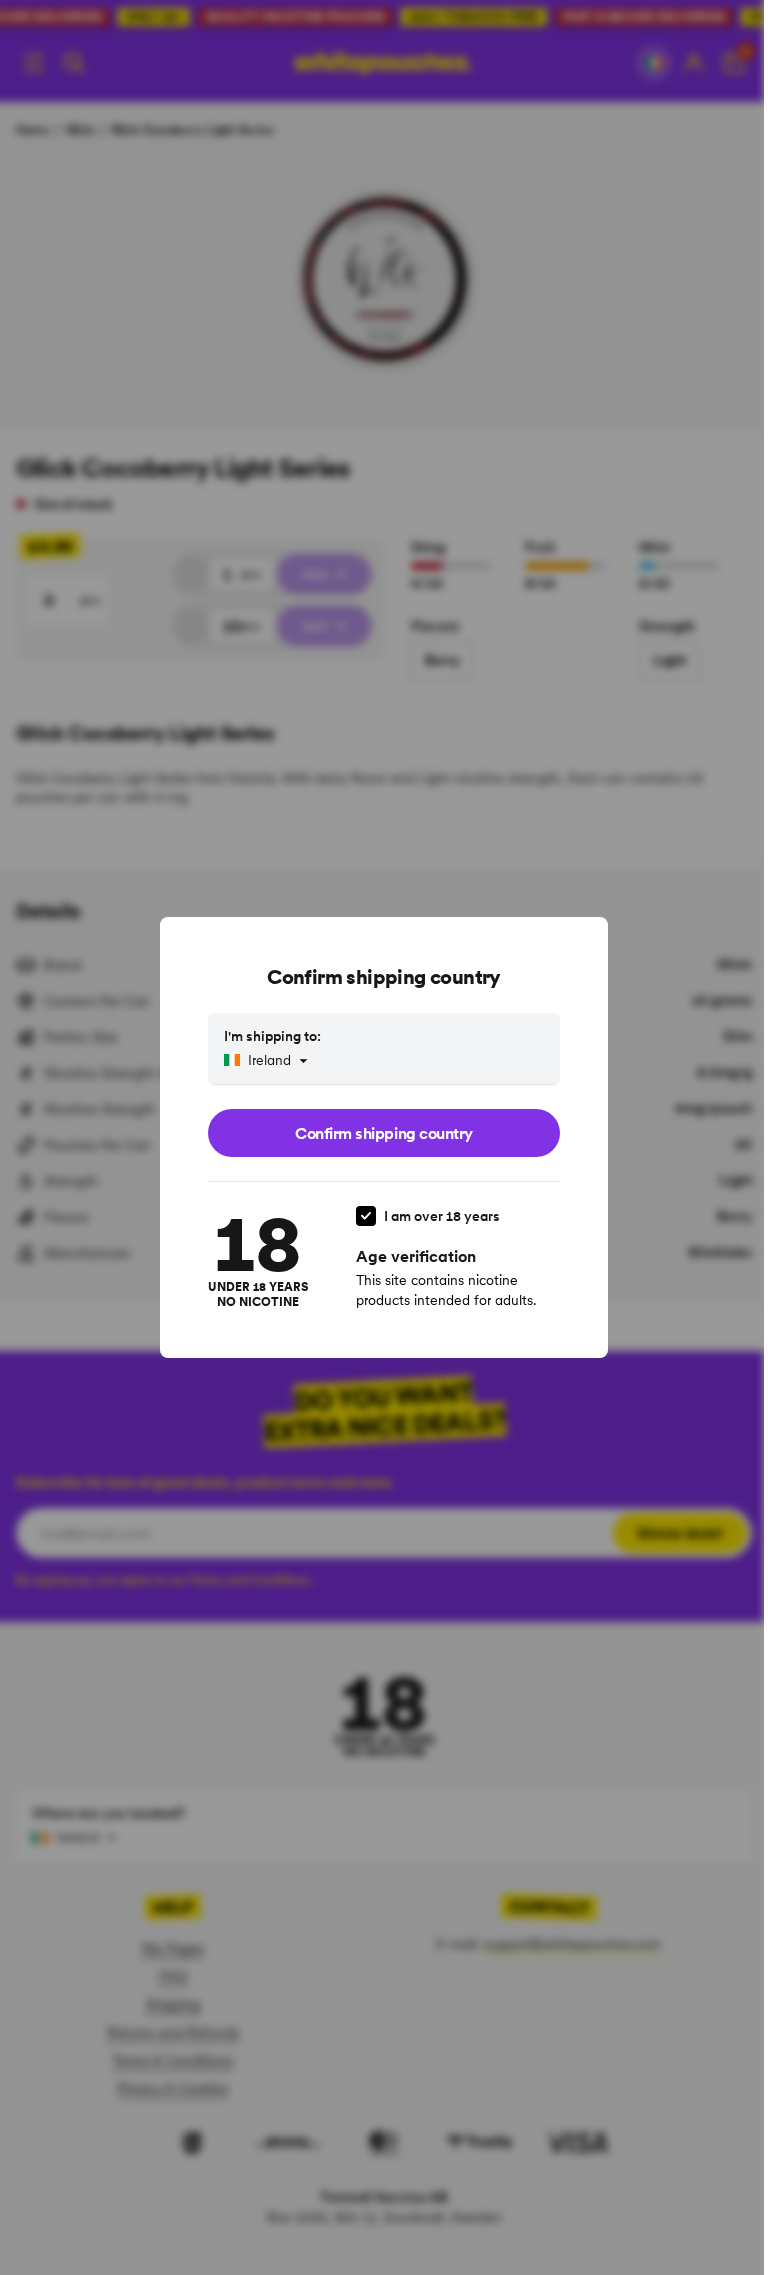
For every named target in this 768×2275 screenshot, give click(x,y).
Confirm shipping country (383, 1133)
